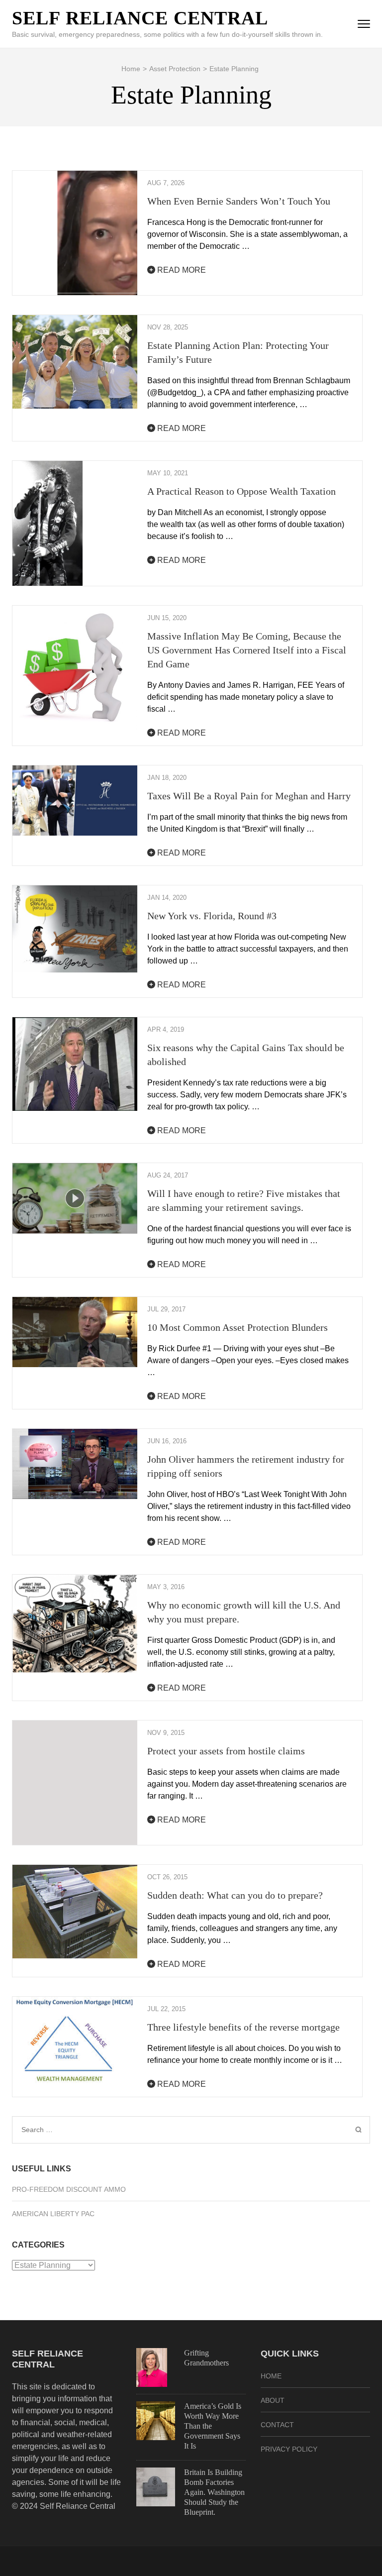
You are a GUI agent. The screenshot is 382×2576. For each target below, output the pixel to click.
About (273, 2400)
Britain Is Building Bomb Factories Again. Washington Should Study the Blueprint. (214, 2492)
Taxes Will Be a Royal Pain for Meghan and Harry (249, 796)
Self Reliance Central (140, 18)
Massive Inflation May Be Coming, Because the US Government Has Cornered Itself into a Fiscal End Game (247, 650)
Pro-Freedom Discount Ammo (69, 2189)
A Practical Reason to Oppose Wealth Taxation (241, 491)
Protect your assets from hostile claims (226, 1751)
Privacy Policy (289, 2449)
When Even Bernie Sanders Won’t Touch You (239, 201)
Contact (277, 2425)
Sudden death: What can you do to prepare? (235, 1895)
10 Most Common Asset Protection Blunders (238, 1327)
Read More (181, 270)
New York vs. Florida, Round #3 (212, 916)
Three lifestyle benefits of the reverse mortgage (243, 2027)
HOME (271, 2376)
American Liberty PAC (53, 2214)
